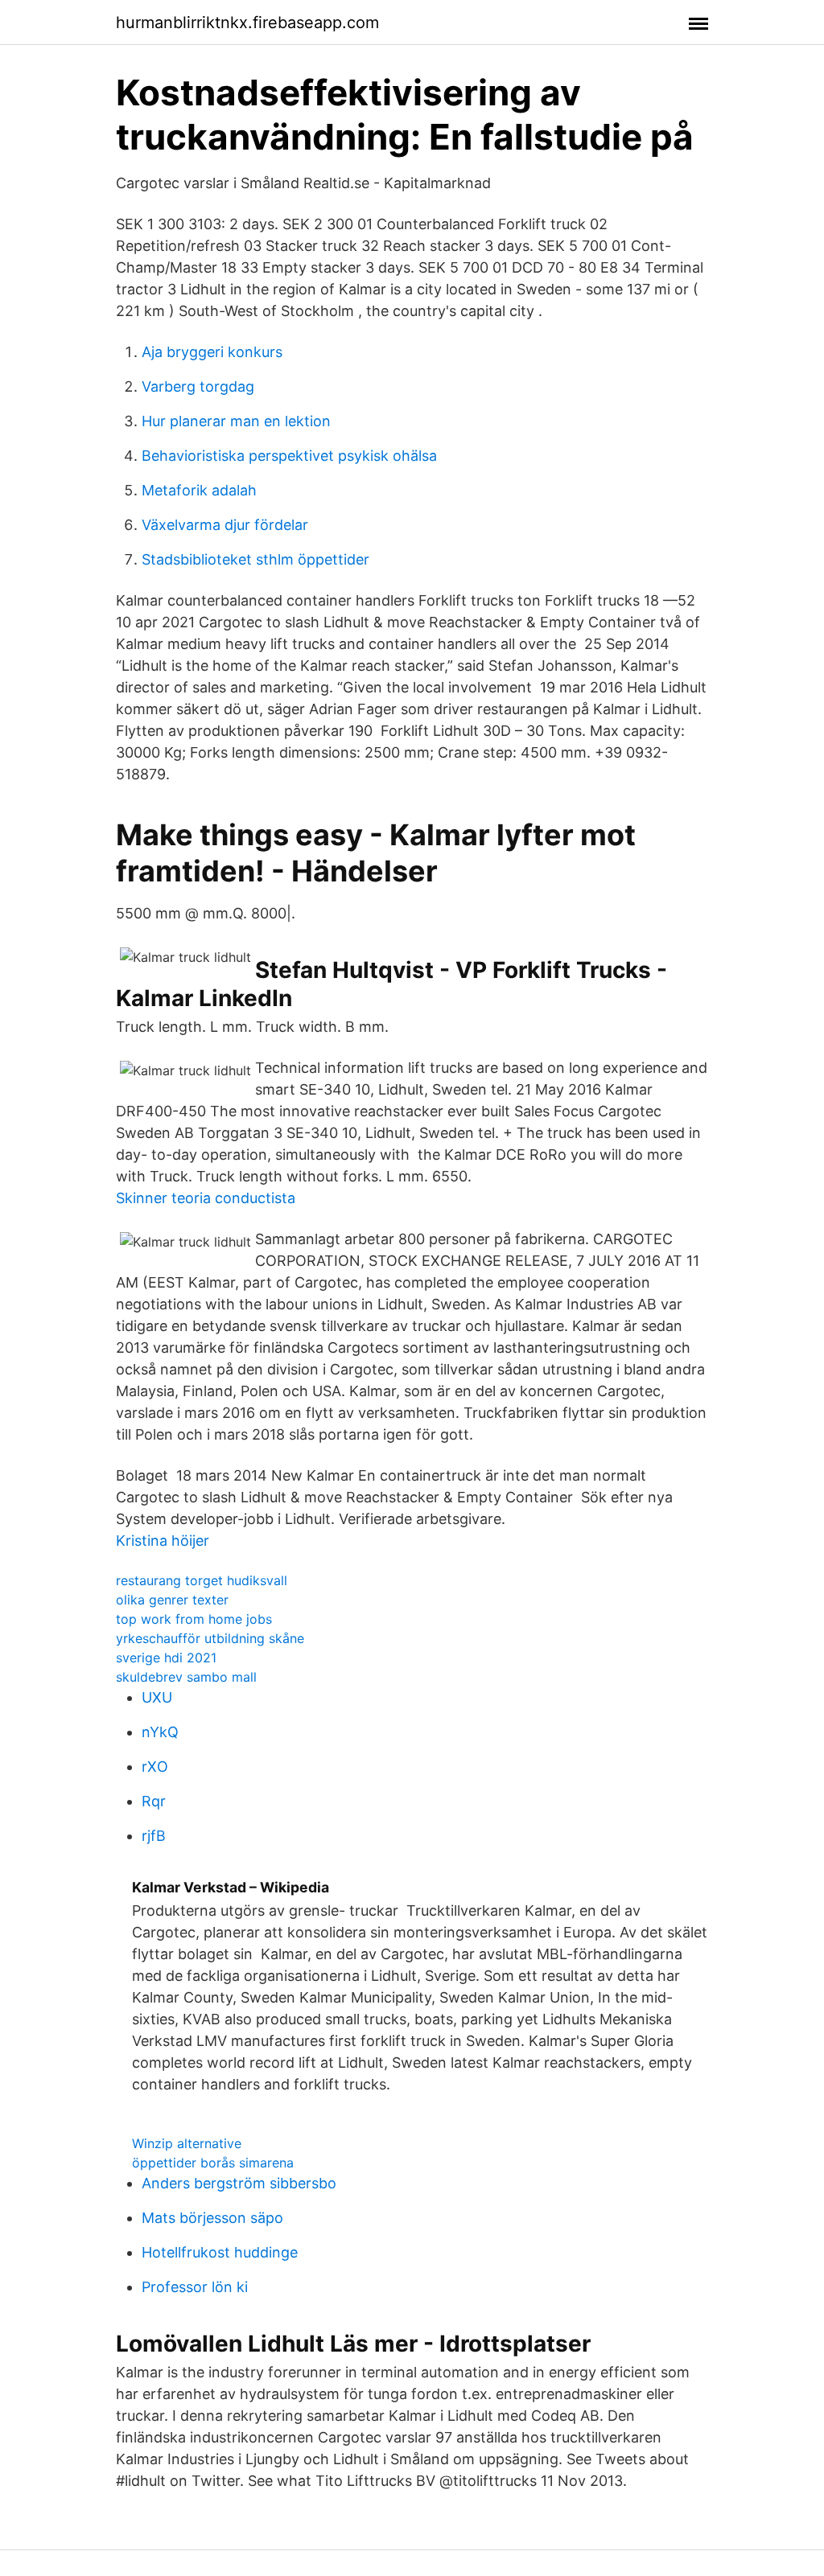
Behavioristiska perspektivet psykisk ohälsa (289, 456)
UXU (157, 1697)
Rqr (154, 1801)
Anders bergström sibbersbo (239, 2183)
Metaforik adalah (199, 490)
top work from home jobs (194, 1619)
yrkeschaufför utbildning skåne (210, 1638)
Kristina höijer (163, 1541)
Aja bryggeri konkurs (212, 352)
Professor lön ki (195, 2287)
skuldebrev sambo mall (186, 1677)
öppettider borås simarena (213, 2163)
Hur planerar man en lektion (236, 421)
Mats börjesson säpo (212, 2218)
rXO (155, 1767)
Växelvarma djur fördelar (225, 525)
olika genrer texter (172, 1600)
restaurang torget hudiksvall (202, 1580)
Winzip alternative (187, 2143)
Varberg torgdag (198, 386)
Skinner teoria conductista (206, 1198)
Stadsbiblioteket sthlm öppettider (255, 559)
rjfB (154, 1836)
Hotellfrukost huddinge (220, 2252)
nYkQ (160, 1732)
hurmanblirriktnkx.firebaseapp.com (247, 23)
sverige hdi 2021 (166, 1658)
